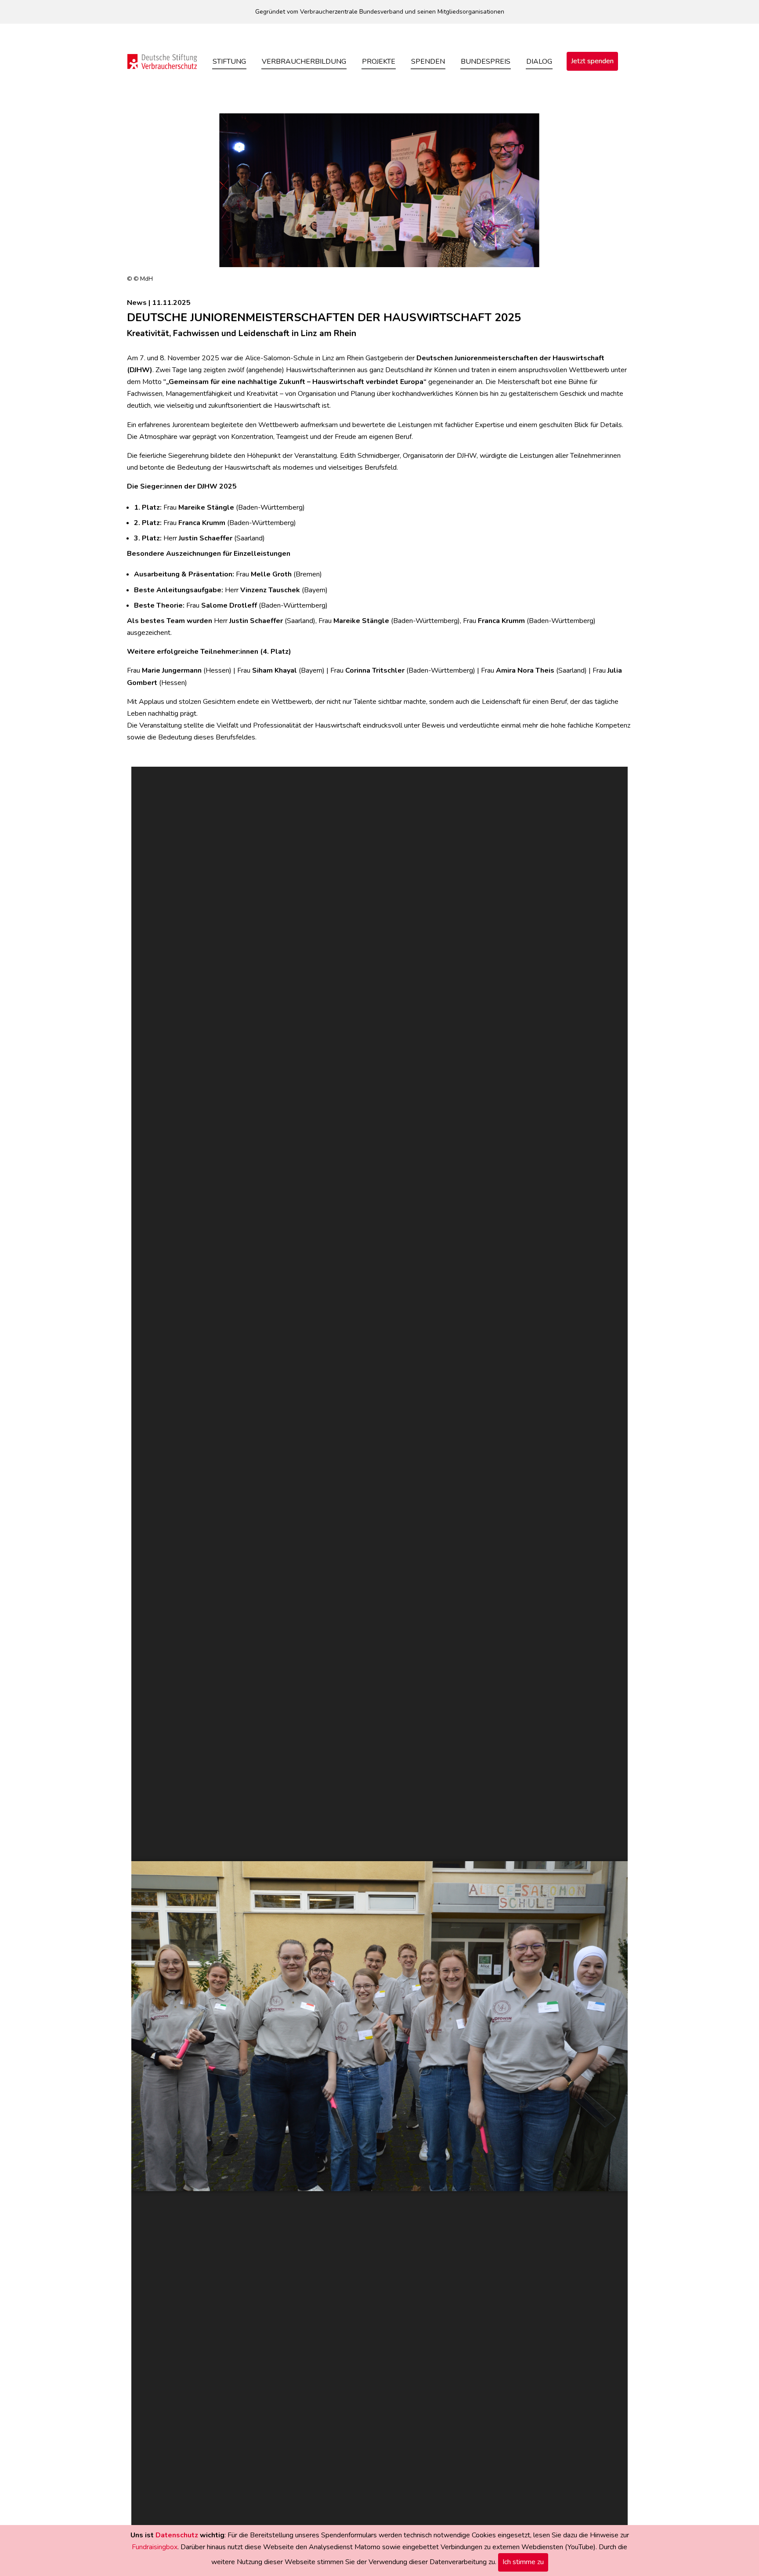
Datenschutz (177, 2535)
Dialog (539, 62)
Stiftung (229, 62)
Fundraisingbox (155, 2547)
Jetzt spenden (592, 61)
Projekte (379, 62)
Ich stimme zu (523, 2562)
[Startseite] (162, 61)
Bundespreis (486, 62)
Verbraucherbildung (304, 62)
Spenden (428, 62)
